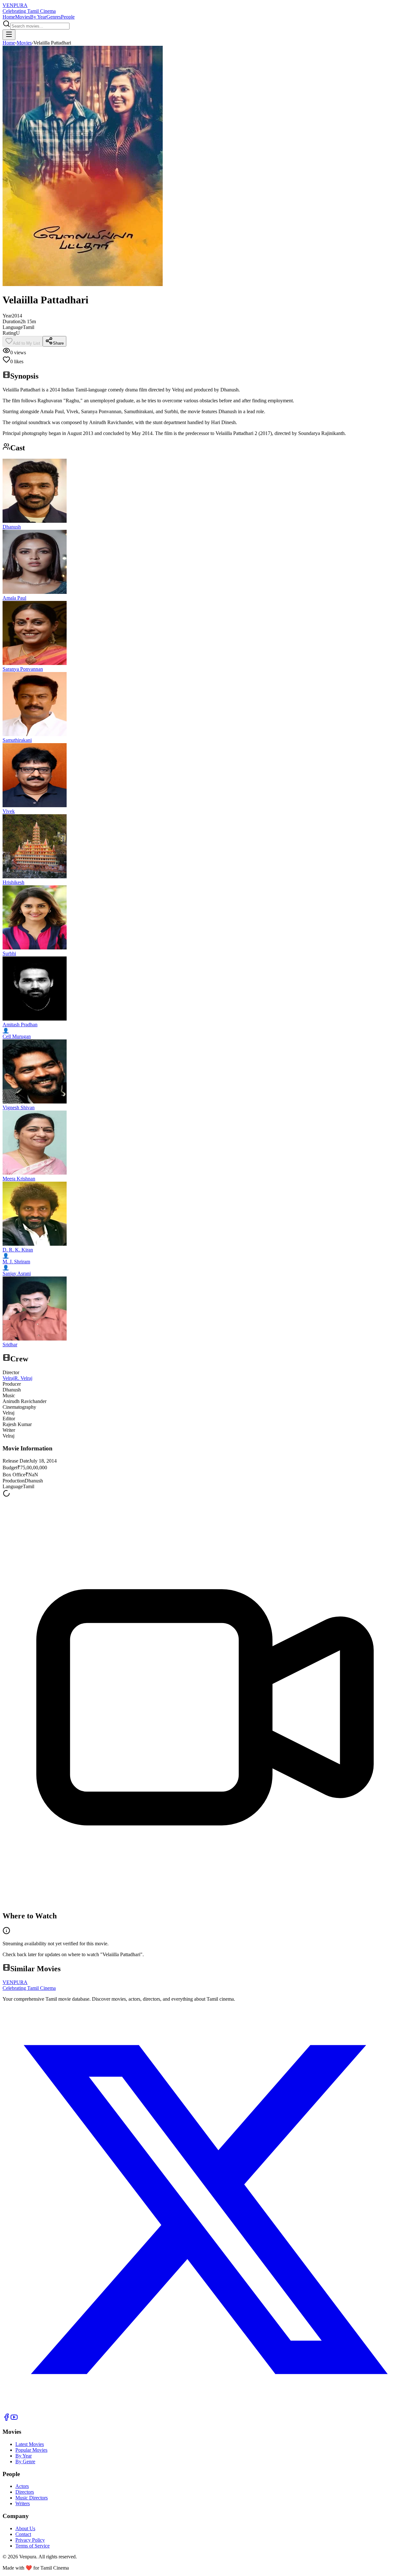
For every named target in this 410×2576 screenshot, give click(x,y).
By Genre (25, 2461)
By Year (38, 17)
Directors (25, 2492)
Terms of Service (33, 2546)
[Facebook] (6, 2419)
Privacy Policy (30, 2540)
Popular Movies (31, 2450)
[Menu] (9, 35)
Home (9, 17)
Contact (23, 2534)
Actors (22, 2486)
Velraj (8, 1378)
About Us (25, 2528)
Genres (54, 17)
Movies (23, 17)
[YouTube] (14, 2419)
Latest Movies (30, 2444)
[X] (205, 2410)
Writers (23, 2503)
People (68, 17)
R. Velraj (23, 1378)
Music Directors (32, 2498)
